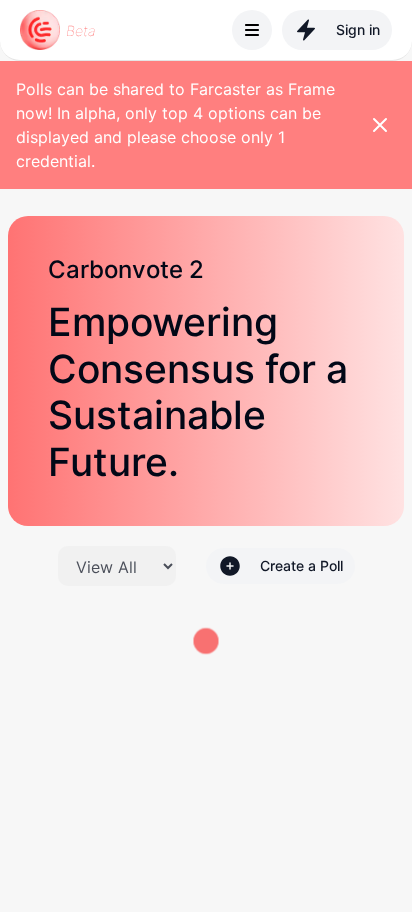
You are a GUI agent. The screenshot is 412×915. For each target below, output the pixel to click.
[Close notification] (380, 125)
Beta (81, 30)
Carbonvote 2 (126, 270)
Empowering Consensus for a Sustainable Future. (198, 392)
